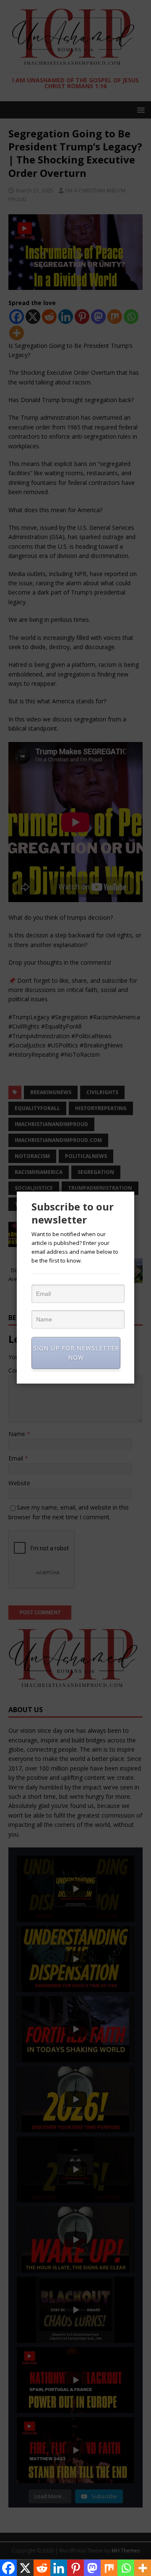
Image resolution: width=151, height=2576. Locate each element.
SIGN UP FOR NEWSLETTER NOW (76, 1353)
